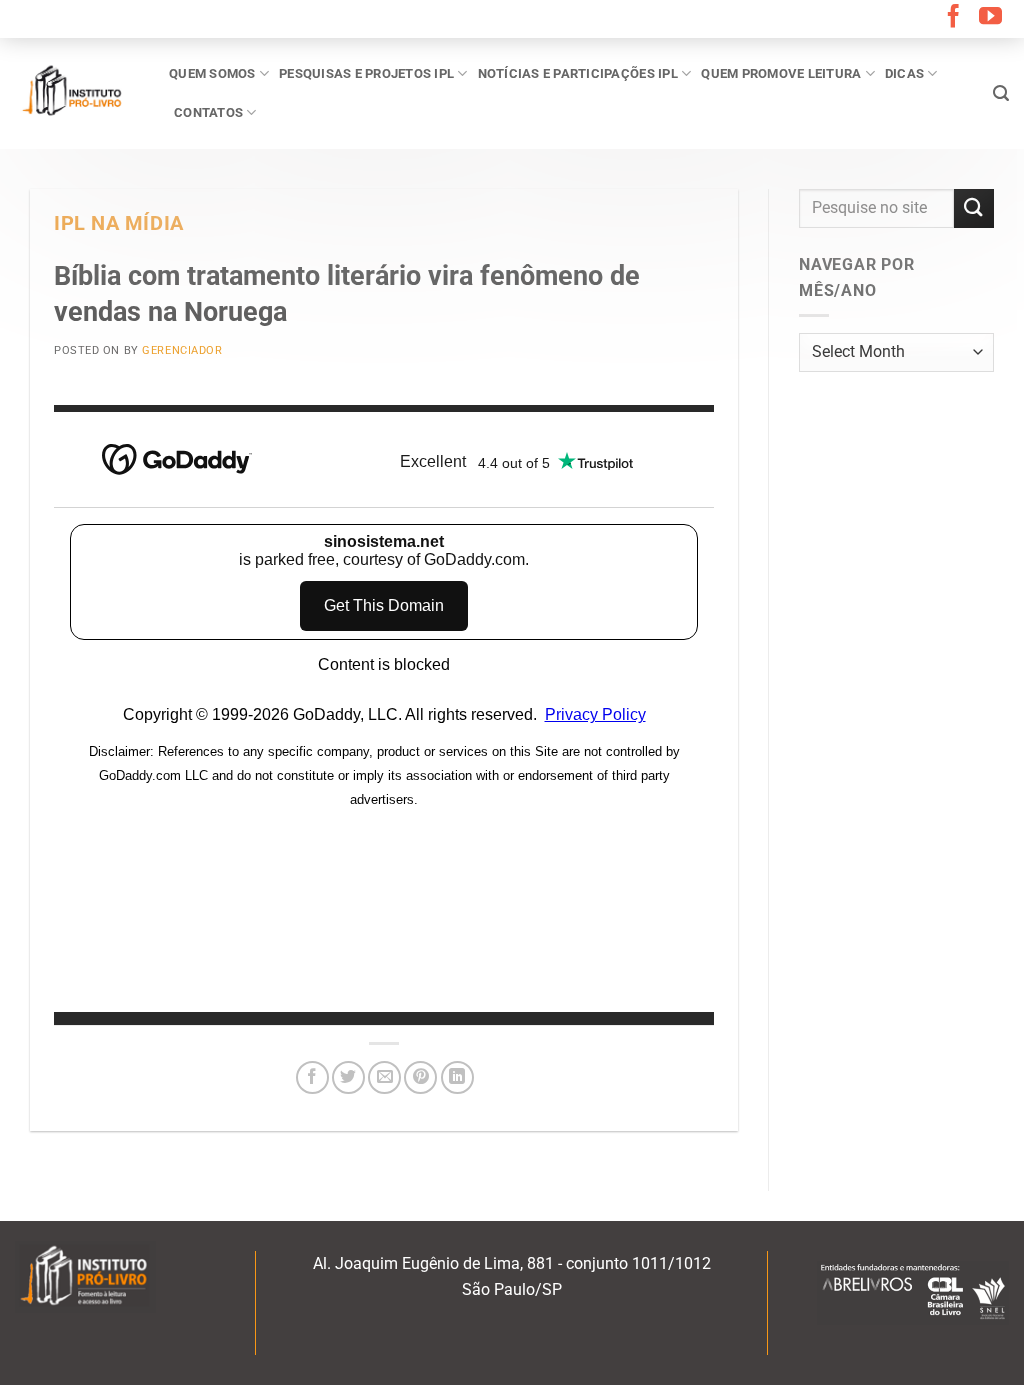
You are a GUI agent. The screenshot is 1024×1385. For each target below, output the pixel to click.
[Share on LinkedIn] (457, 1077)
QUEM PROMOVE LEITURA (781, 73)
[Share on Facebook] (312, 1077)
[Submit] (974, 208)
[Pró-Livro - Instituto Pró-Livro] (77, 93)
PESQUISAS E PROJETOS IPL (366, 73)
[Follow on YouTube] (990, 18)
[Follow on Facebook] (953, 18)
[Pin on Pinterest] (420, 1077)
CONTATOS (208, 112)
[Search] (1001, 93)
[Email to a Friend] (384, 1077)
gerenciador (182, 350)
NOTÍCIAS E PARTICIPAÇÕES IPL (578, 73)
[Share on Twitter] (348, 1077)
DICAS (904, 73)
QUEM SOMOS (212, 73)
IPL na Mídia (119, 223)
